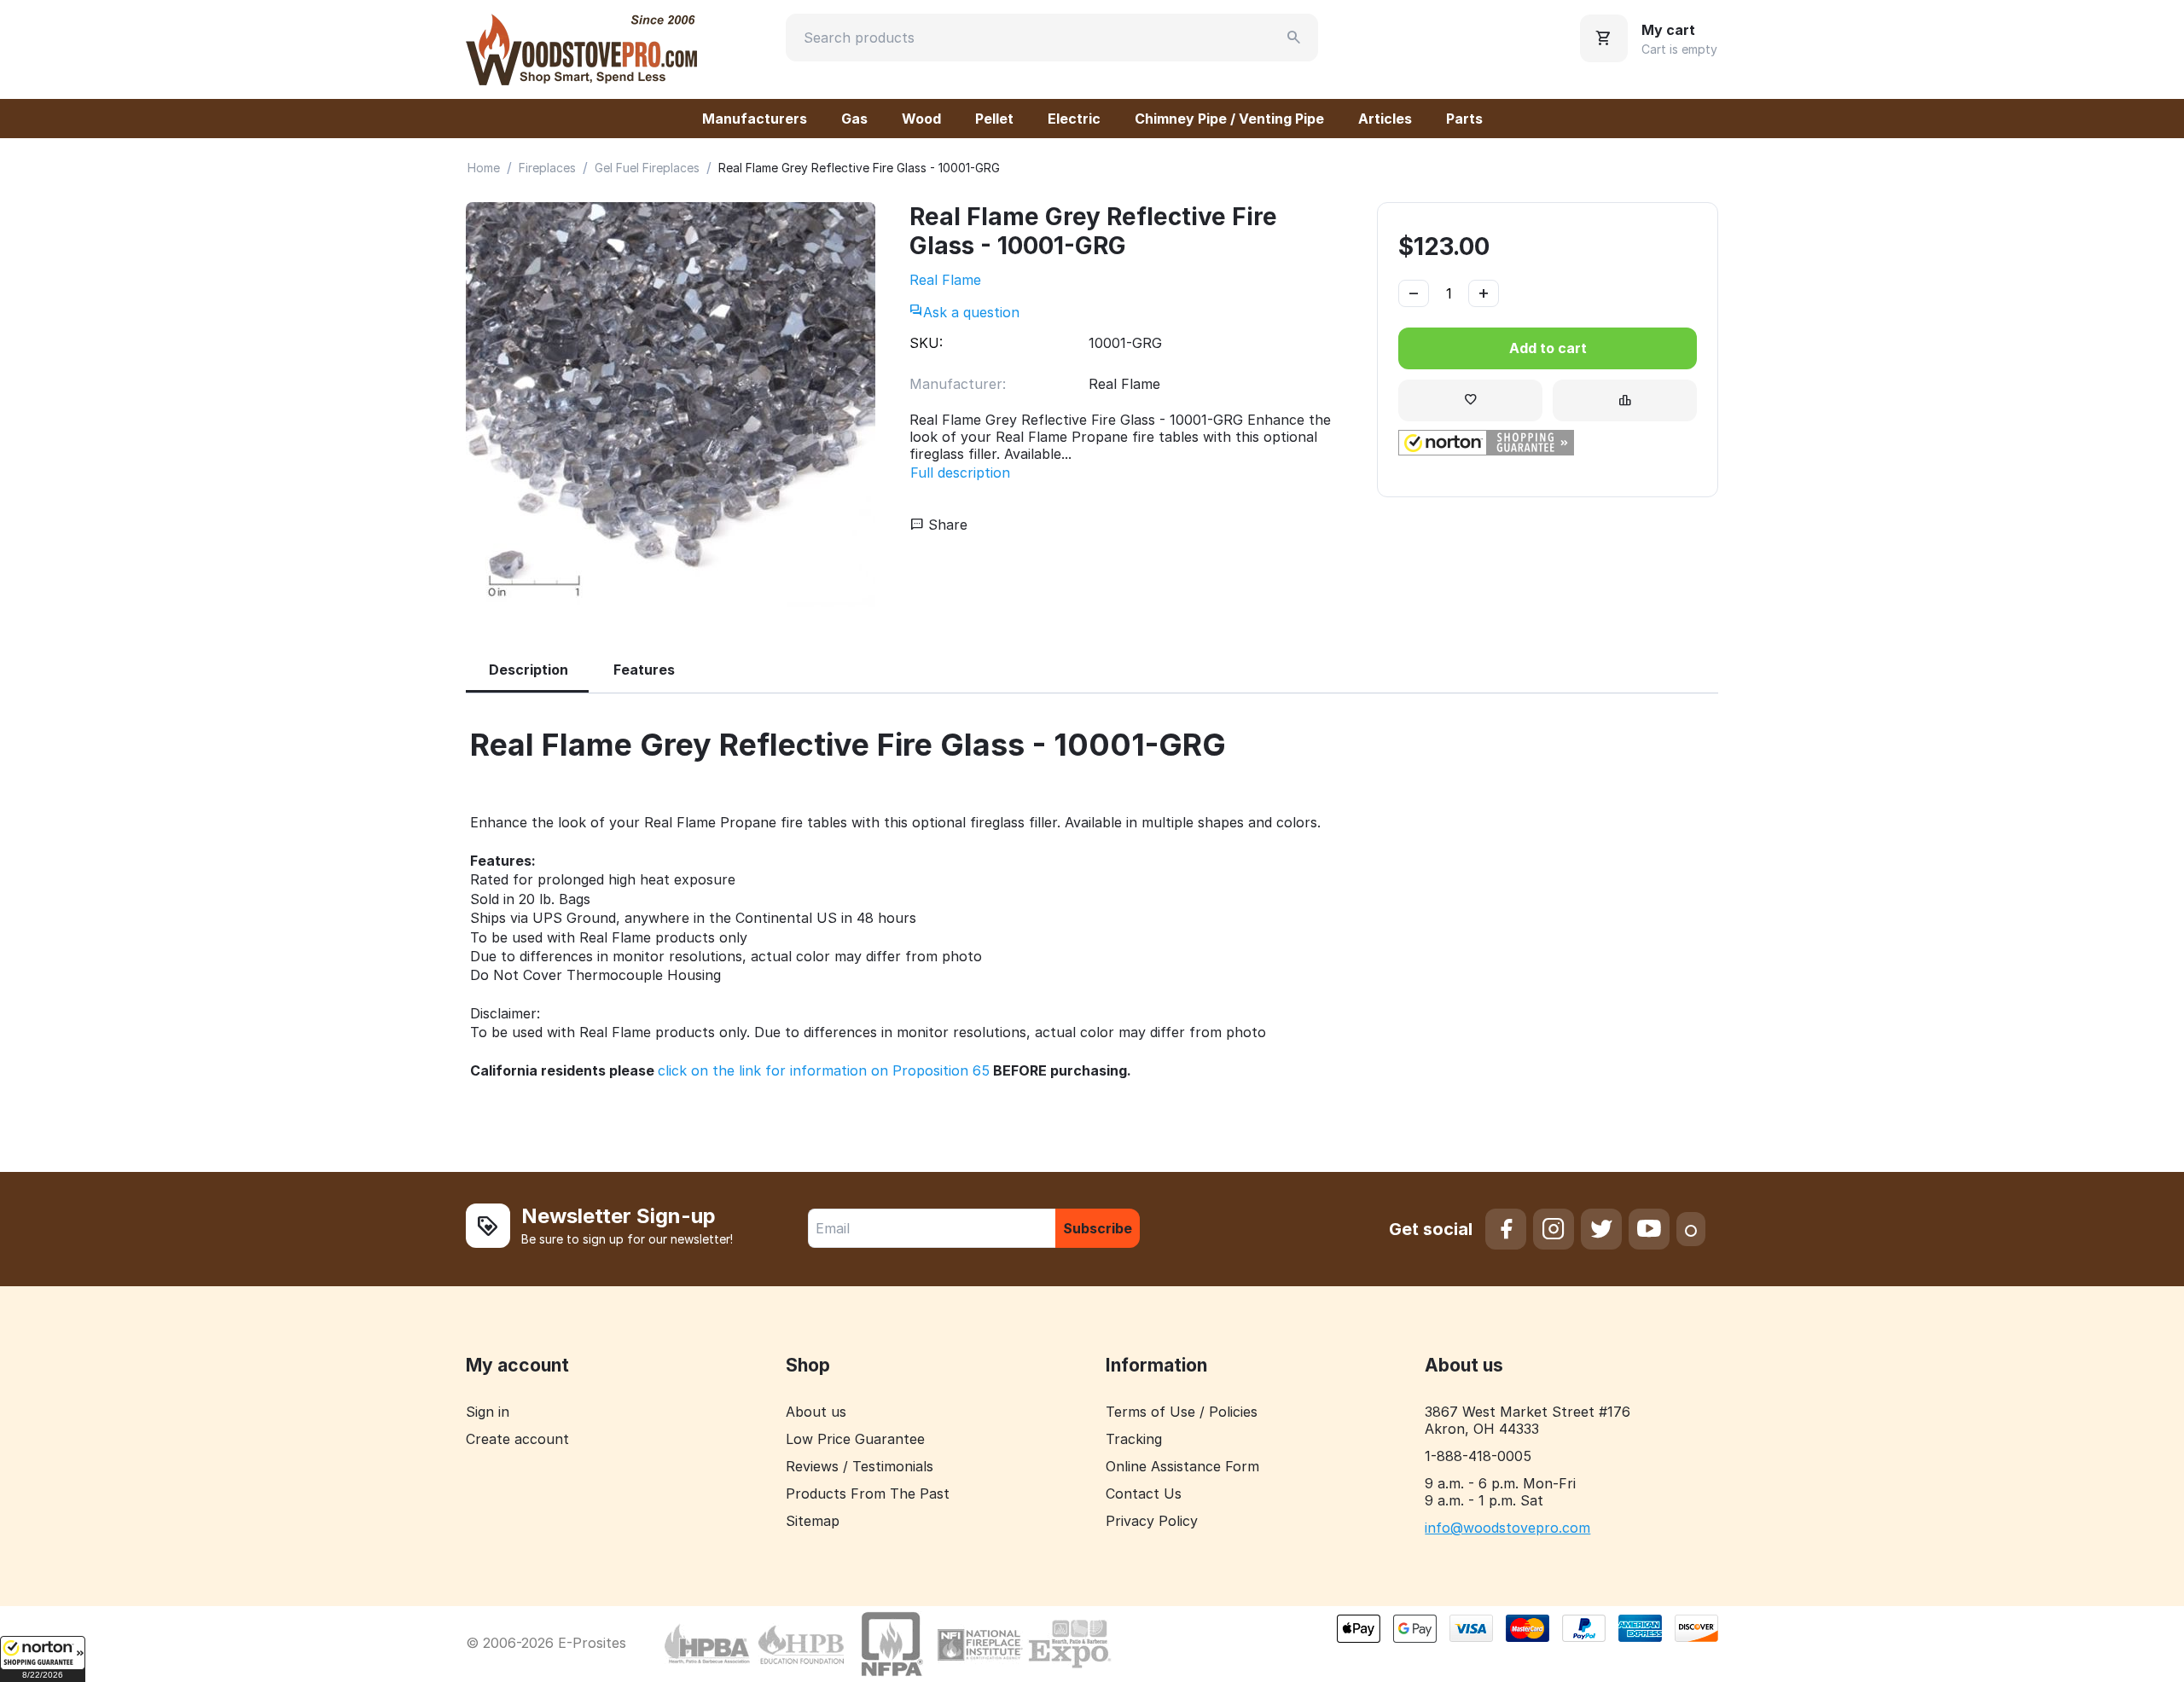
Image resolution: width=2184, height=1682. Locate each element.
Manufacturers (755, 119)
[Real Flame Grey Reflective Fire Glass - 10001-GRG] (671, 407)
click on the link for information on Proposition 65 (824, 1070)
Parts (1464, 119)
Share (946, 525)
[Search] (1294, 38)
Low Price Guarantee (855, 1439)
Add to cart (1548, 348)
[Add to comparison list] (1625, 400)
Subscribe (1098, 1228)
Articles (1385, 119)
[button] (43, 1659)
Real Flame (945, 280)
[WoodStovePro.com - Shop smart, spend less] (581, 48)
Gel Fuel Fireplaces (647, 168)
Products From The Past (868, 1493)
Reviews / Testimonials (860, 1466)
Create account (517, 1439)
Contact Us (1144, 1493)
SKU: (926, 343)
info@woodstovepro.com (1507, 1528)
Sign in (488, 1412)
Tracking (1134, 1439)
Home (484, 168)
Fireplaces (547, 168)
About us (816, 1412)
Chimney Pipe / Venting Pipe (1229, 119)
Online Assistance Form (1182, 1466)
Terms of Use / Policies (1182, 1412)
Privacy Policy (1152, 1521)
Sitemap (813, 1521)
